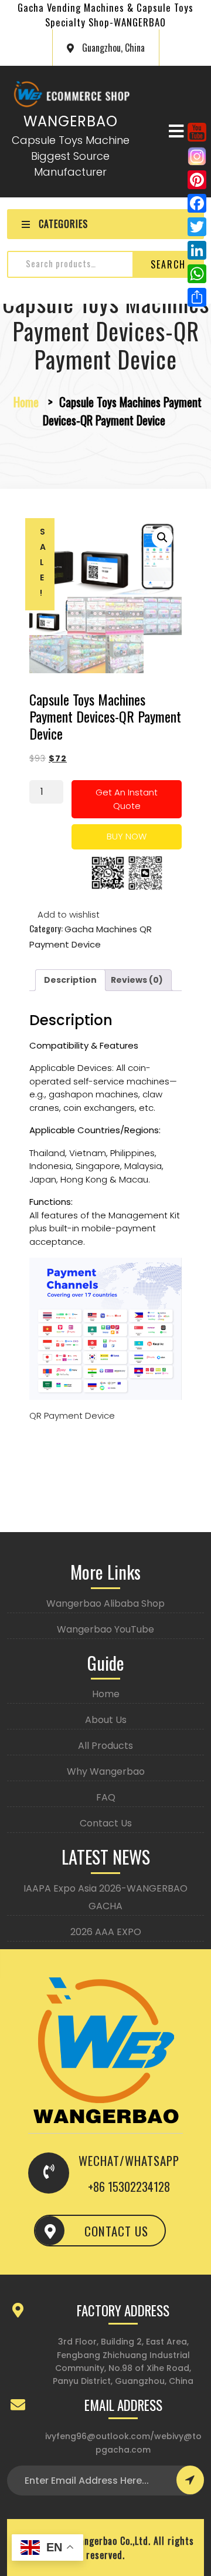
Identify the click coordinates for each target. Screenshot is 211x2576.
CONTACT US (116, 2231)
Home (26, 402)
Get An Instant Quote (127, 799)
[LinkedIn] (197, 250)
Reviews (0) (137, 980)
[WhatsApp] (197, 274)
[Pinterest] (197, 180)
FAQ (106, 1797)
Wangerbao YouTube (105, 1629)
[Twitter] (197, 227)
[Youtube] (197, 132)
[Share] (197, 297)
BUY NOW (127, 836)
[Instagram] (197, 156)
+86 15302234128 (129, 2187)
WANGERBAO (71, 121)
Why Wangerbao (106, 1771)
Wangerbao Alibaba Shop (105, 1603)
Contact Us (106, 1823)
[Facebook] (197, 203)
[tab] (70, 980)
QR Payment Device (72, 1415)
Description (70, 980)
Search (168, 264)
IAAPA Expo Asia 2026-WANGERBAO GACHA (105, 1897)
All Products (105, 1746)
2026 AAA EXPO (106, 1932)
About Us (106, 1720)
